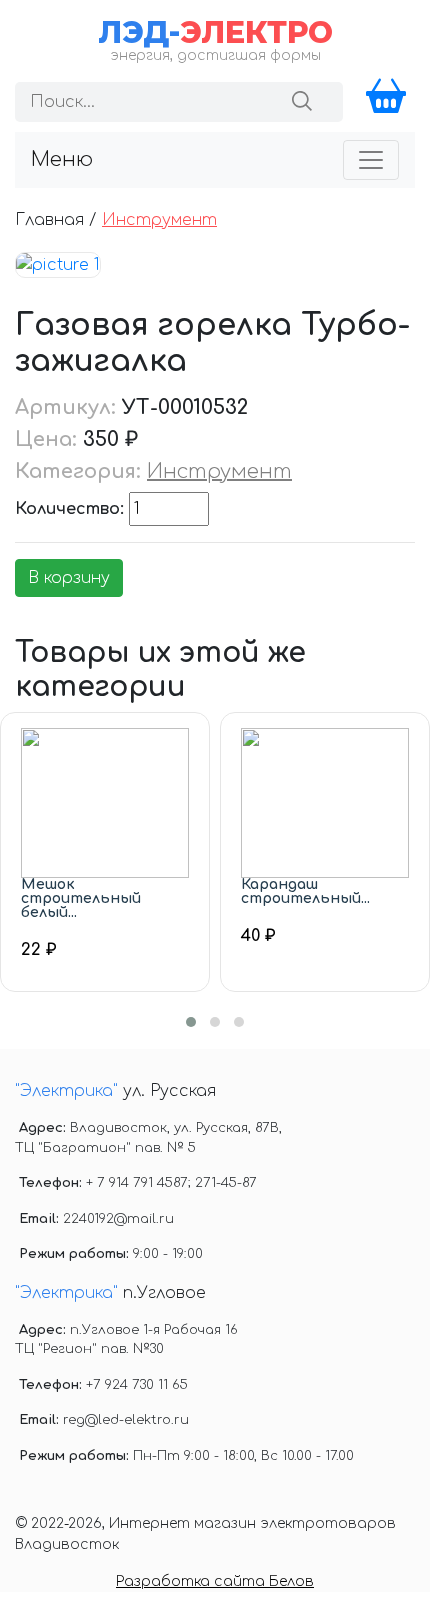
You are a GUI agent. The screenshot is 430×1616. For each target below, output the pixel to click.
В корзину (69, 578)
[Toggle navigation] (371, 160)
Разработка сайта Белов (215, 1581)
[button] (191, 1022)
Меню (62, 159)
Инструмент (159, 220)
